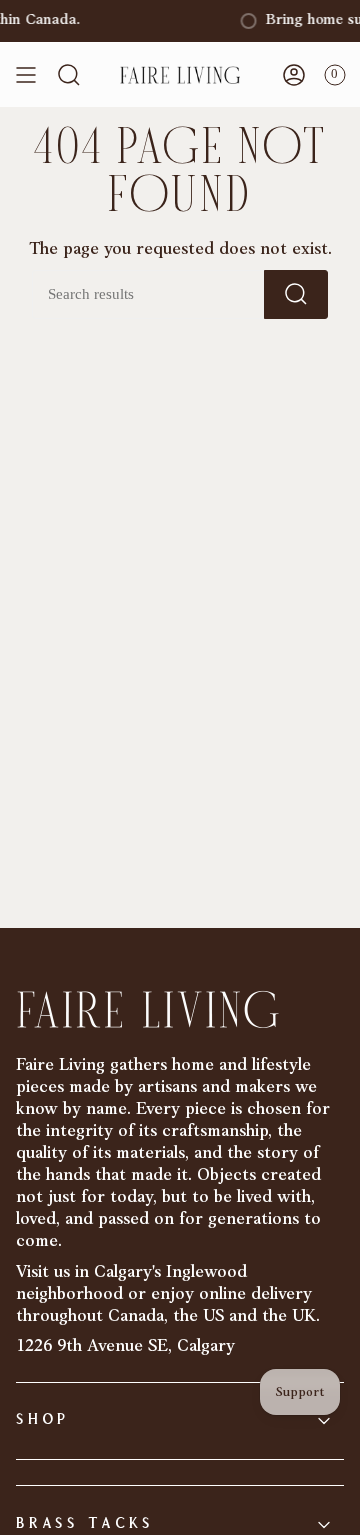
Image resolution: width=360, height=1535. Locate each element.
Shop (42, 1420)
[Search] (296, 294)
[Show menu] (26, 75)
